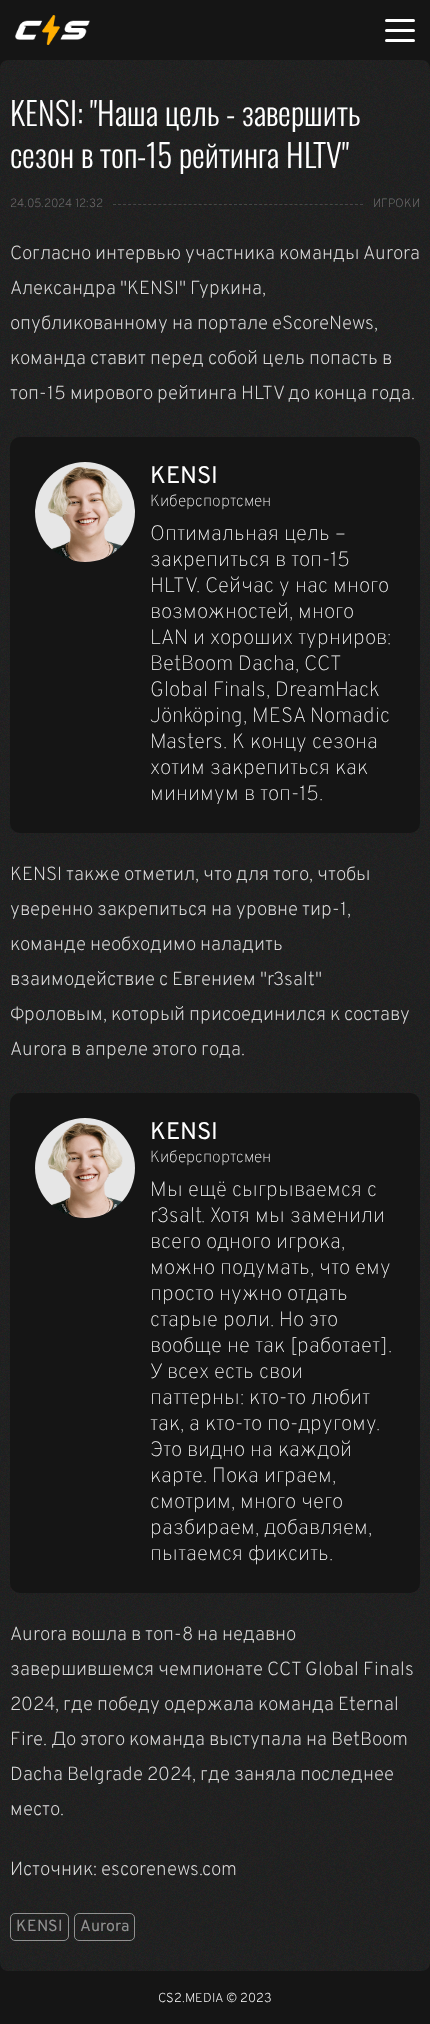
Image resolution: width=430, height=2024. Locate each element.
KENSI (39, 1927)
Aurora (104, 1927)
